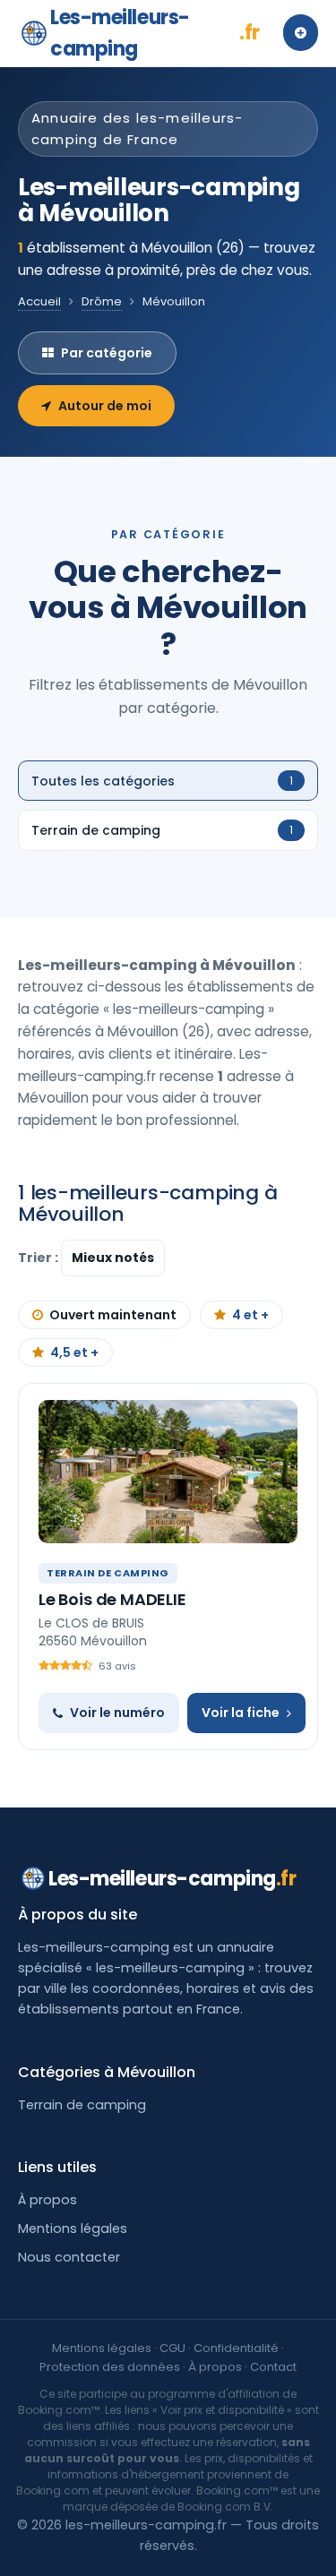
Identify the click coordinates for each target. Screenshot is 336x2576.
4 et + (250, 1315)
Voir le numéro (117, 1713)
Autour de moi (105, 406)
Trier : (39, 1258)
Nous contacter (69, 2257)
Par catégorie (107, 353)
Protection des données (110, 2367)
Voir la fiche (241, 1713)
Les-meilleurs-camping (155, 33)
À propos (47, 2200)
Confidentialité (236, 2348)
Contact (273, 2367)
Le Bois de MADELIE (112, 1599)
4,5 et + (74, 1352)
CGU (172, 2348)
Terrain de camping (82, 2105)
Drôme (102, 301)
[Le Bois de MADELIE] (168, 1472)
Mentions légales (73, 2228)
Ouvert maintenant (113, 1315)
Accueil (39, 301)
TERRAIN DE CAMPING (108, 1573)
